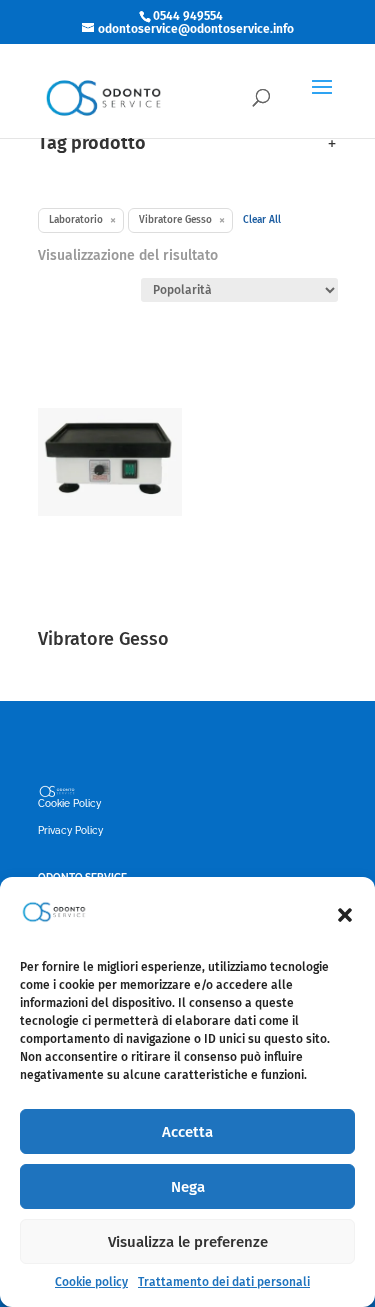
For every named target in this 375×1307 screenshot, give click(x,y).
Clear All (262, 220)
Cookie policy (91, 1282)
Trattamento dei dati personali (224, 1282)
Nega (188, 1187)
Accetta (187, 1132)
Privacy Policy (70, 830)
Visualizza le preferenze (188, 1242)
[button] (345, 915)
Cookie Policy (69, 803)
